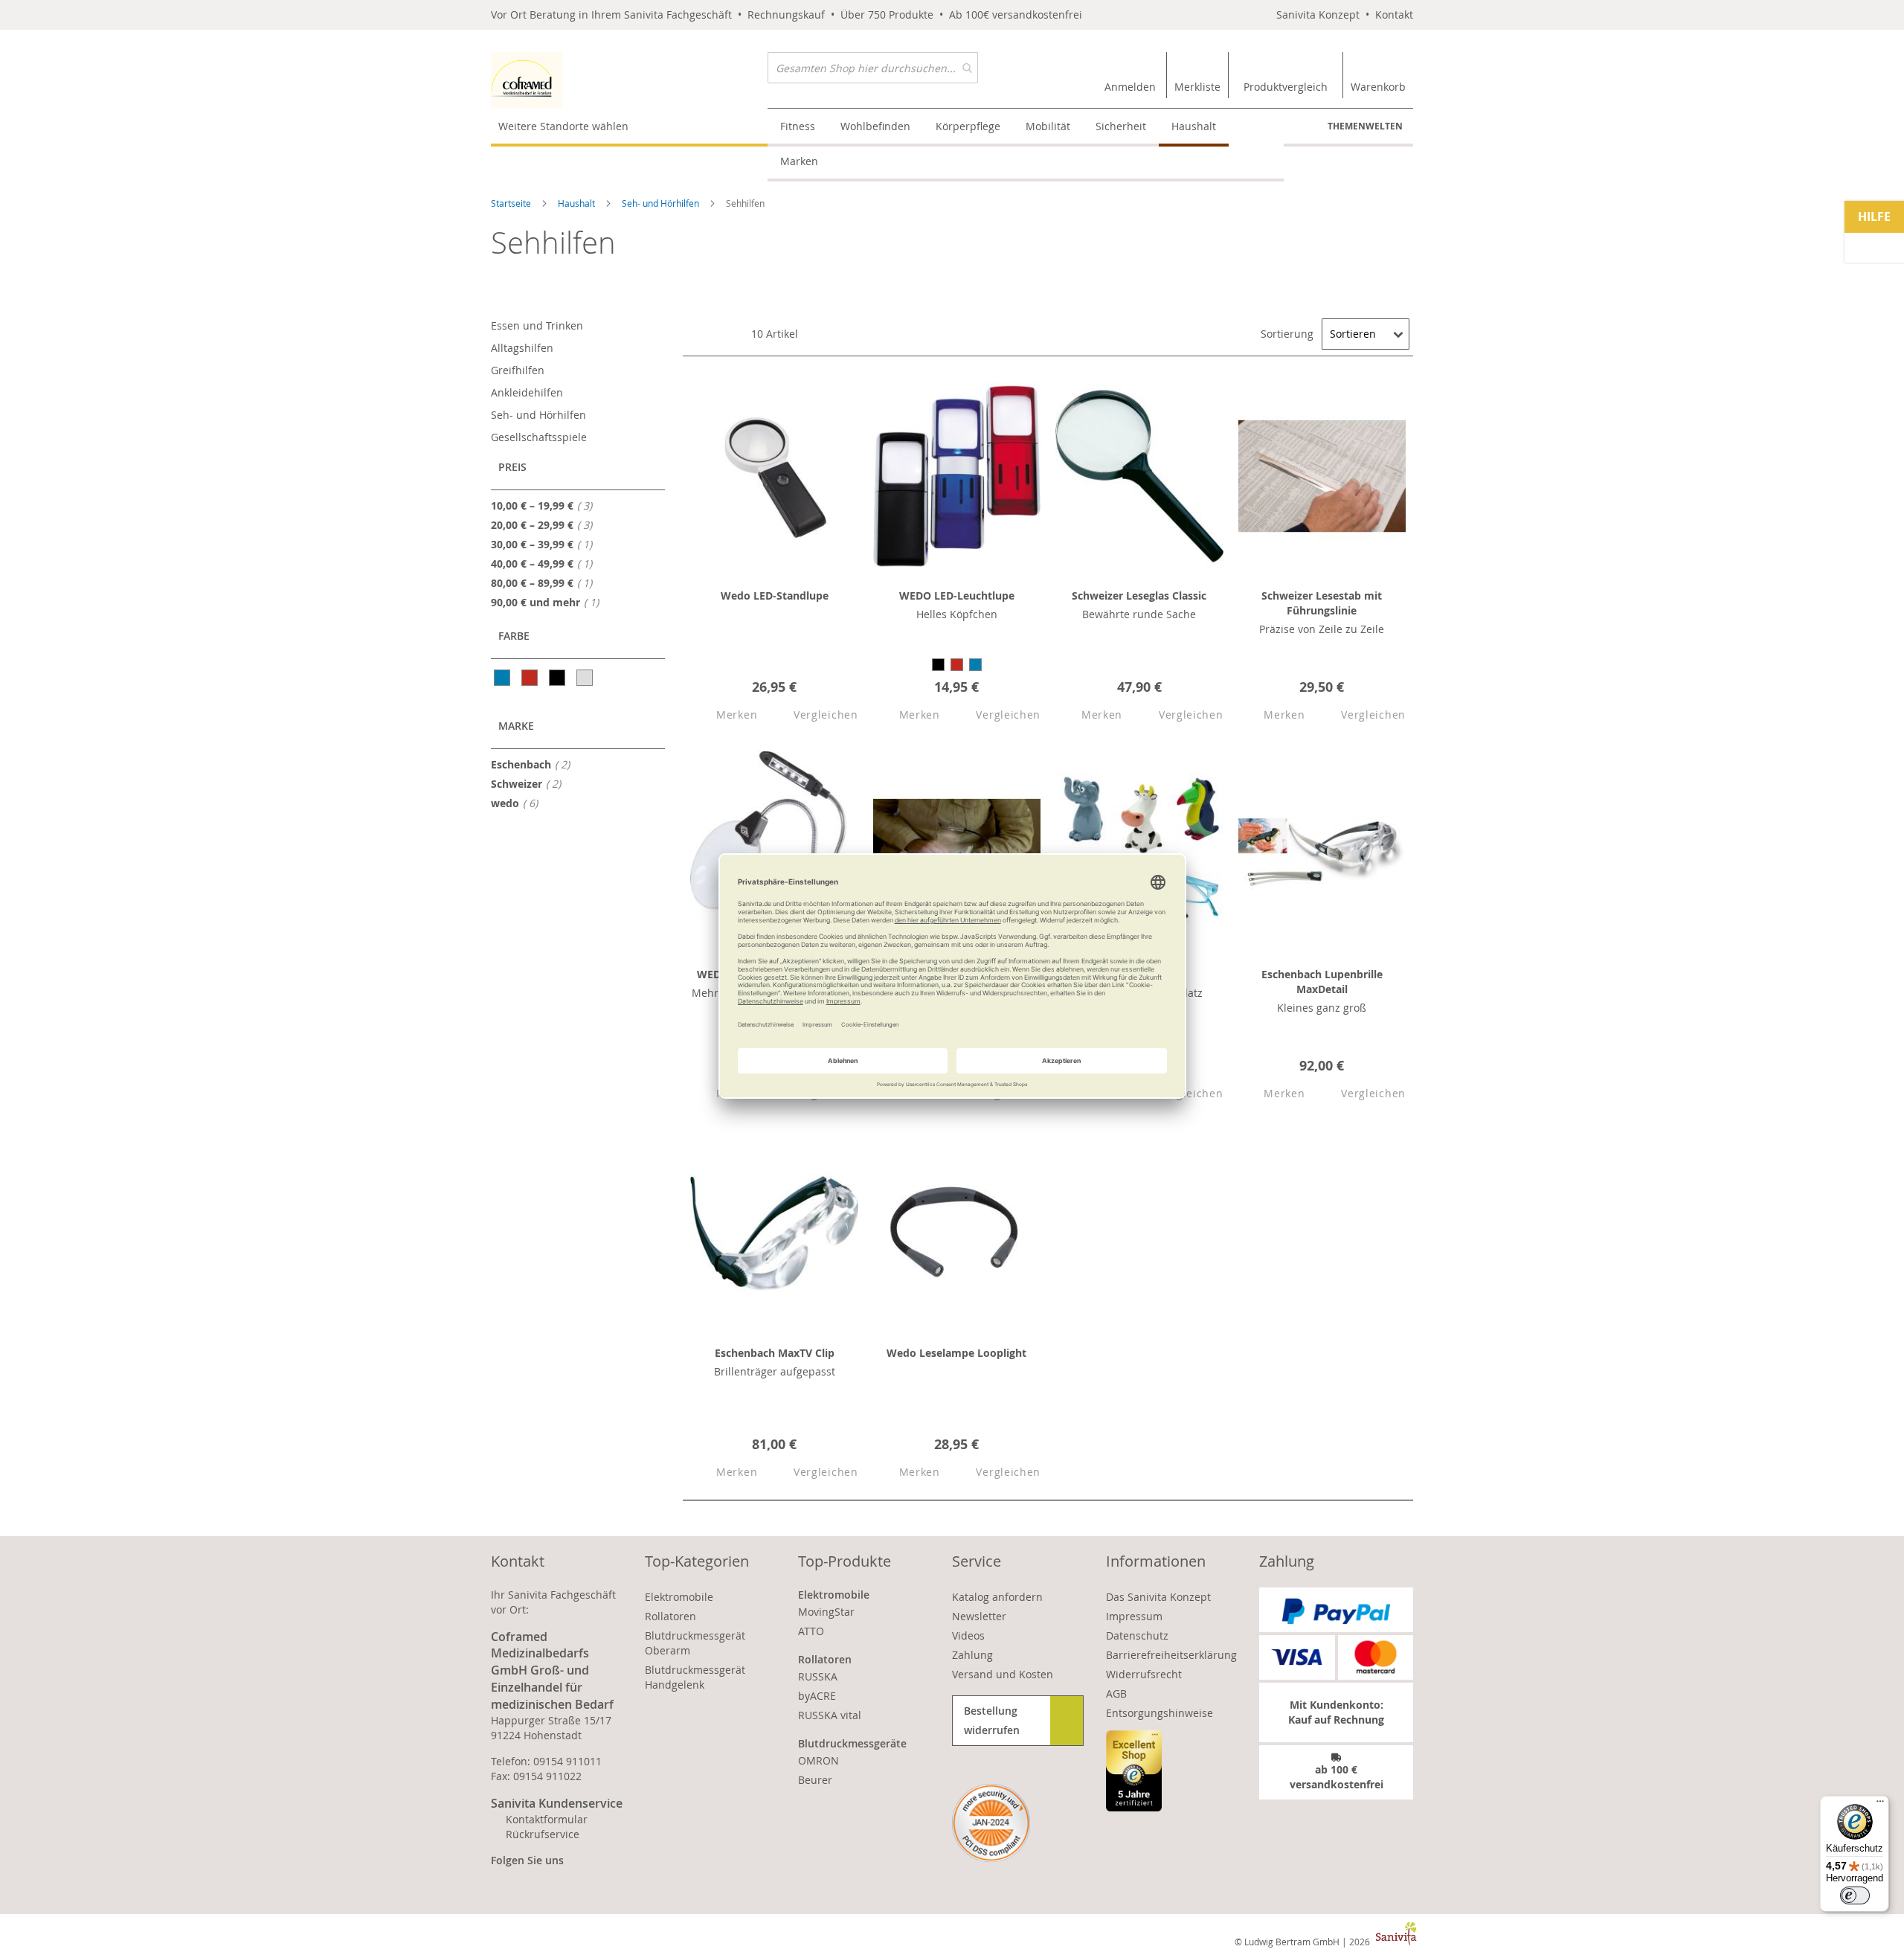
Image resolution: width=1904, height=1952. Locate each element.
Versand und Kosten (1003, 1674)
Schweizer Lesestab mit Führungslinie (1322, 603)
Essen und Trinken (537, 325)
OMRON (818, 1760)
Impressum (1134, 1616)
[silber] (586, 678)
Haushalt (578, 203)
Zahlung (972, 1655)
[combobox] (873, 68)
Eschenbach (535, 764)
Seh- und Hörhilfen (662, 203)
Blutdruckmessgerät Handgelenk (695, 1677)
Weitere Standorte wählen (563, 126)
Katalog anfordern (997, 1597)
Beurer (815, 1780)
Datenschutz (1137, 1635)
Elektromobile (679, 1597)
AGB (1116, 1693)
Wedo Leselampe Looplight (956, 1353)
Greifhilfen (518, 370)
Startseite (512, 203)
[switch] (1855, 1895)
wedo (519, 803)
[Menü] (1880, 1805)
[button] (724, 715)
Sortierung (1287, 334)
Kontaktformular (547, 1819)
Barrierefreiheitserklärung (1171, 1655)
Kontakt (1394, 15)
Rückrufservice (543, 1834)
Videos (968, 1635)
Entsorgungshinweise (1160, 1713)
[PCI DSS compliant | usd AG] (991, 1823)
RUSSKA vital (830, 1715)
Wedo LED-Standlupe (775, 595)
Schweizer (530, 783)
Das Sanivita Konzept (1158, 1597)
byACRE (817, 1696)
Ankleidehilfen (527, 392)
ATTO (811, 1631)
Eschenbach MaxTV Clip (775, 1353)
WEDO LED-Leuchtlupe (957, 595)
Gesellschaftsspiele (539, 437)
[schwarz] (558, 678)
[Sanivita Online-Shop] (629, 80)
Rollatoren (670, 1616)
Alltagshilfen (522, 348)
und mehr (549, 602)
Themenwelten (1365, 126)
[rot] (531, 678)
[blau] (503, 678)
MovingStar (826, 1612)
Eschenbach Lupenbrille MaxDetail (1322, 982)
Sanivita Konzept (1318, 15)
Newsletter (979, 1616)
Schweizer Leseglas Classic (1139, 595)
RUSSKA (818, 1676)
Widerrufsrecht (1144, 1674)
